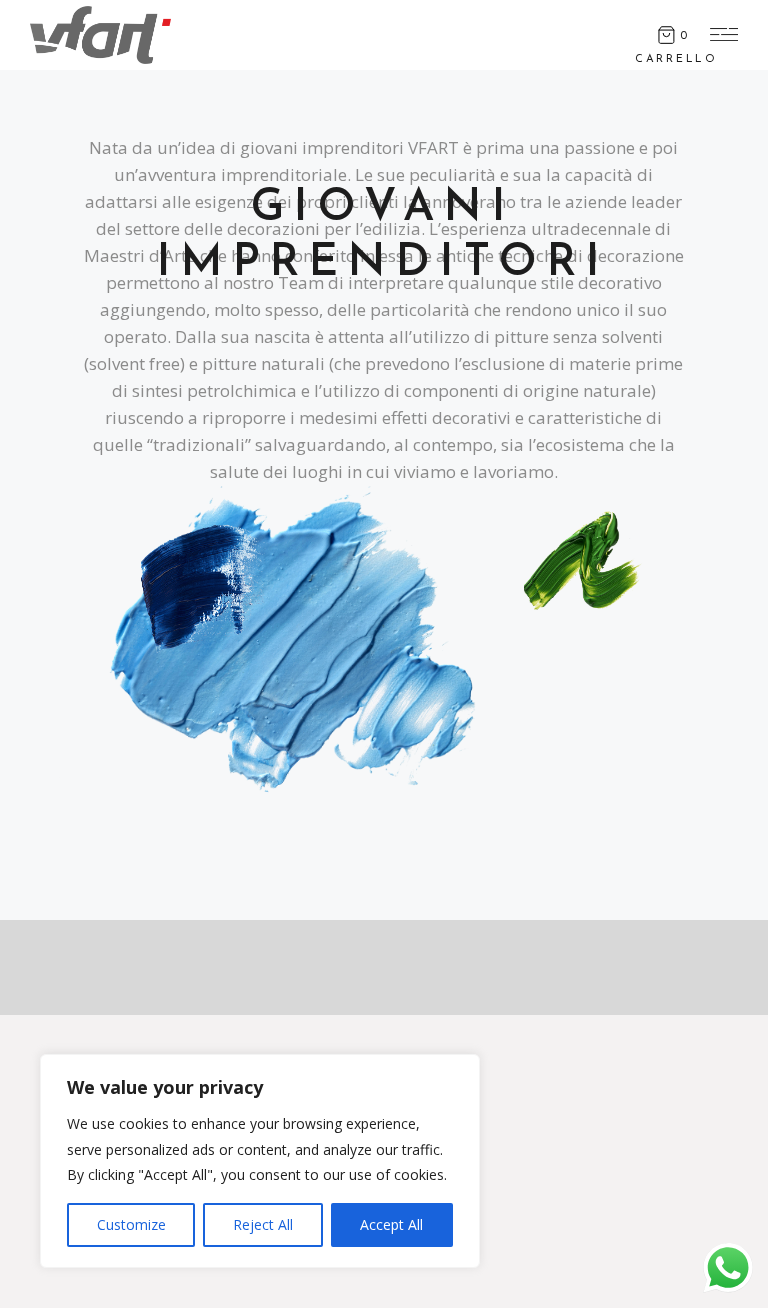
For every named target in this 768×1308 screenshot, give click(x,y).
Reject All (263, 1224)
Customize (131, 1224)
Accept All (391, 1224)
